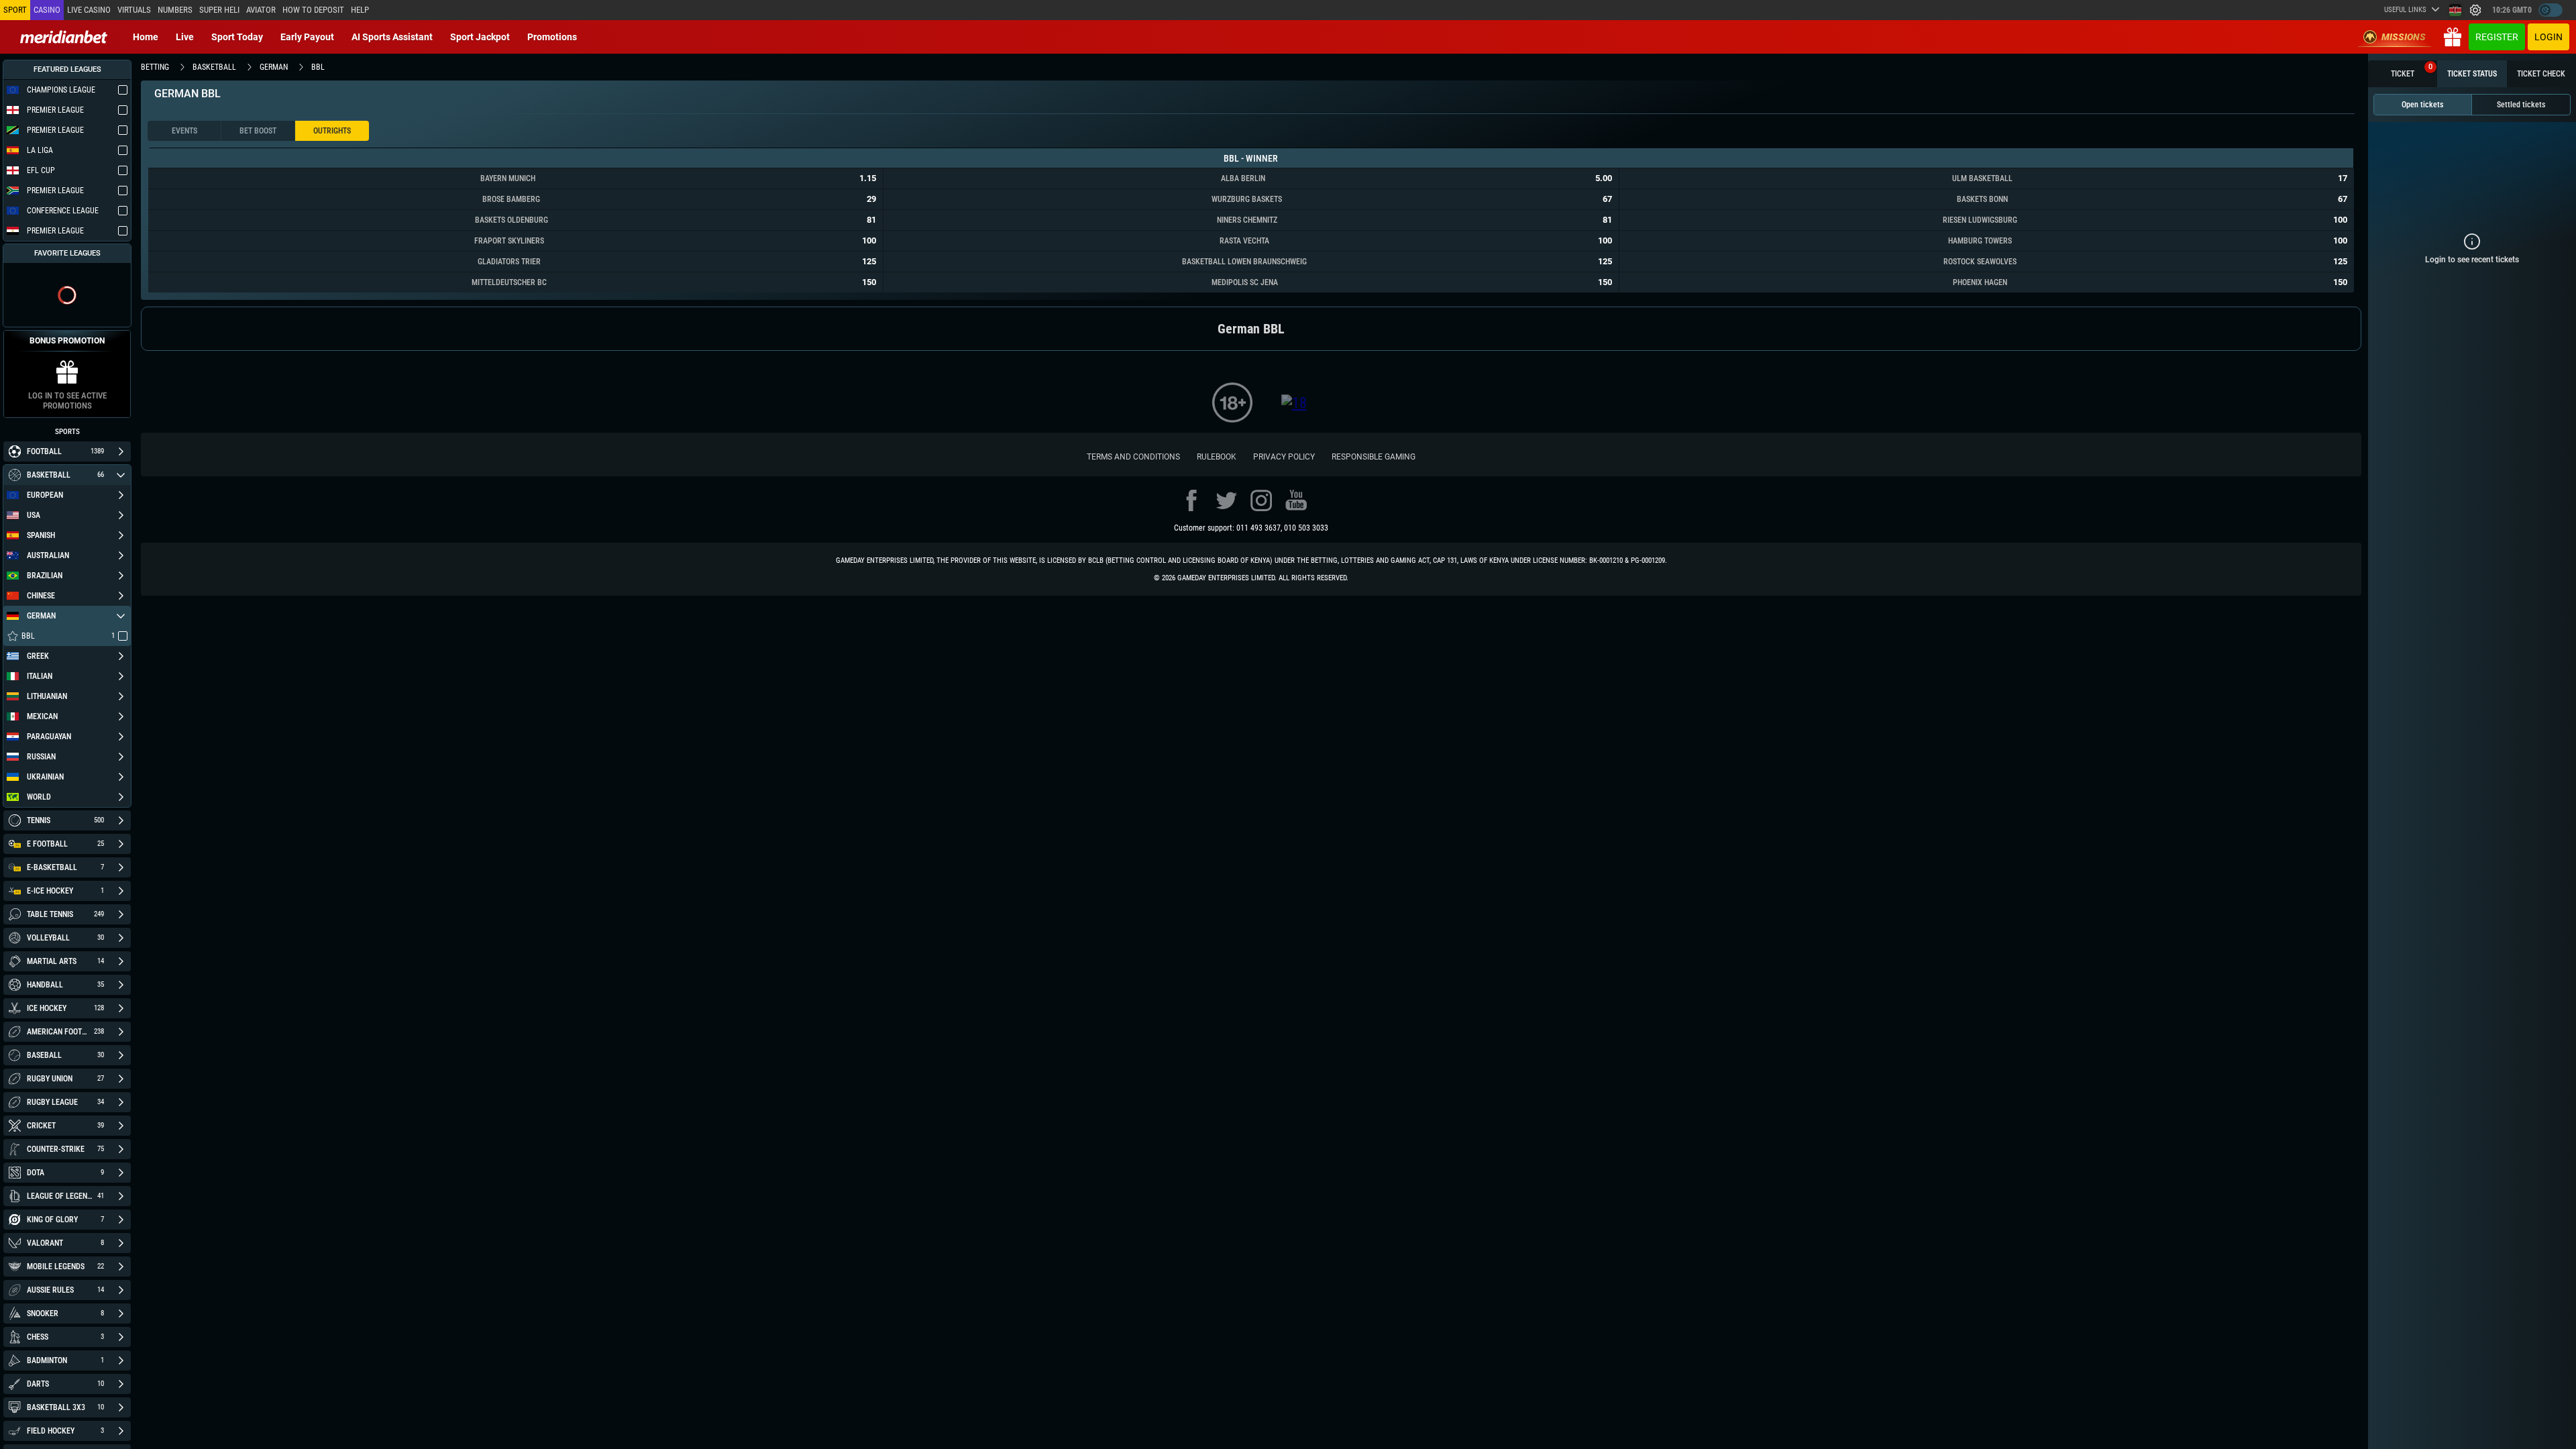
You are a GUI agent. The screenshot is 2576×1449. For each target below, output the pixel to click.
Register (2497, 37)
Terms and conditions (1133, 457)
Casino (47, 10)
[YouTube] (1296, 500)
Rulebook (1217, 457)
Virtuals (134, 10)
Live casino (89, 10)
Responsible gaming (1374, 457)
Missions (2404, 37)
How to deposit (313, 10)
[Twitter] (1226, 500)
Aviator (261, 10)
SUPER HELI (219, 10)
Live (185, 37)
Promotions (552, 37)
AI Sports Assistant (392, 37)
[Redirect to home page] (64, 37)
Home (146, 37)
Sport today (237, 37)
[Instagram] (1261, 500)
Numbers (175, 10)
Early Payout (307, 37)
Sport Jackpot (480, 37)
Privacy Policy (1284, 457)
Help (360, 10)
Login (2548, 37)
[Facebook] (1191, 500)
